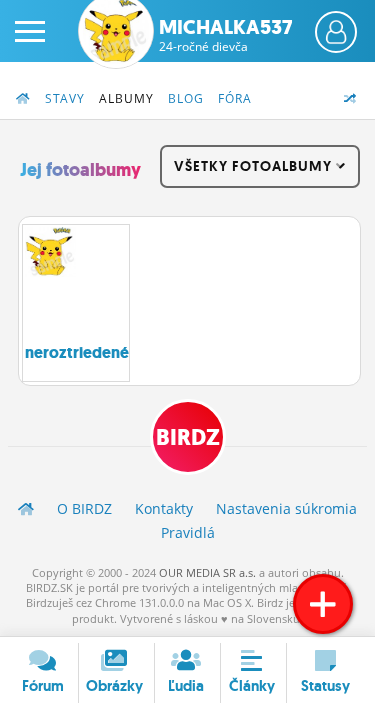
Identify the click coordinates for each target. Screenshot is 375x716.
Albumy (126, 98)
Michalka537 (225, 35)
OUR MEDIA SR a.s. (207, 572)
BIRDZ (188, 437)
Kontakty (164, 508)
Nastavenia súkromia (286, 508)
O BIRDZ (84, 508)
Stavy (65, 98)
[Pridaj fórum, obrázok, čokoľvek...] (323, 604)
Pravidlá (188, 532)
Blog (186, 98)
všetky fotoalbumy (255, 166)
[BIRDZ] (26, 508)
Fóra (235, 98)
